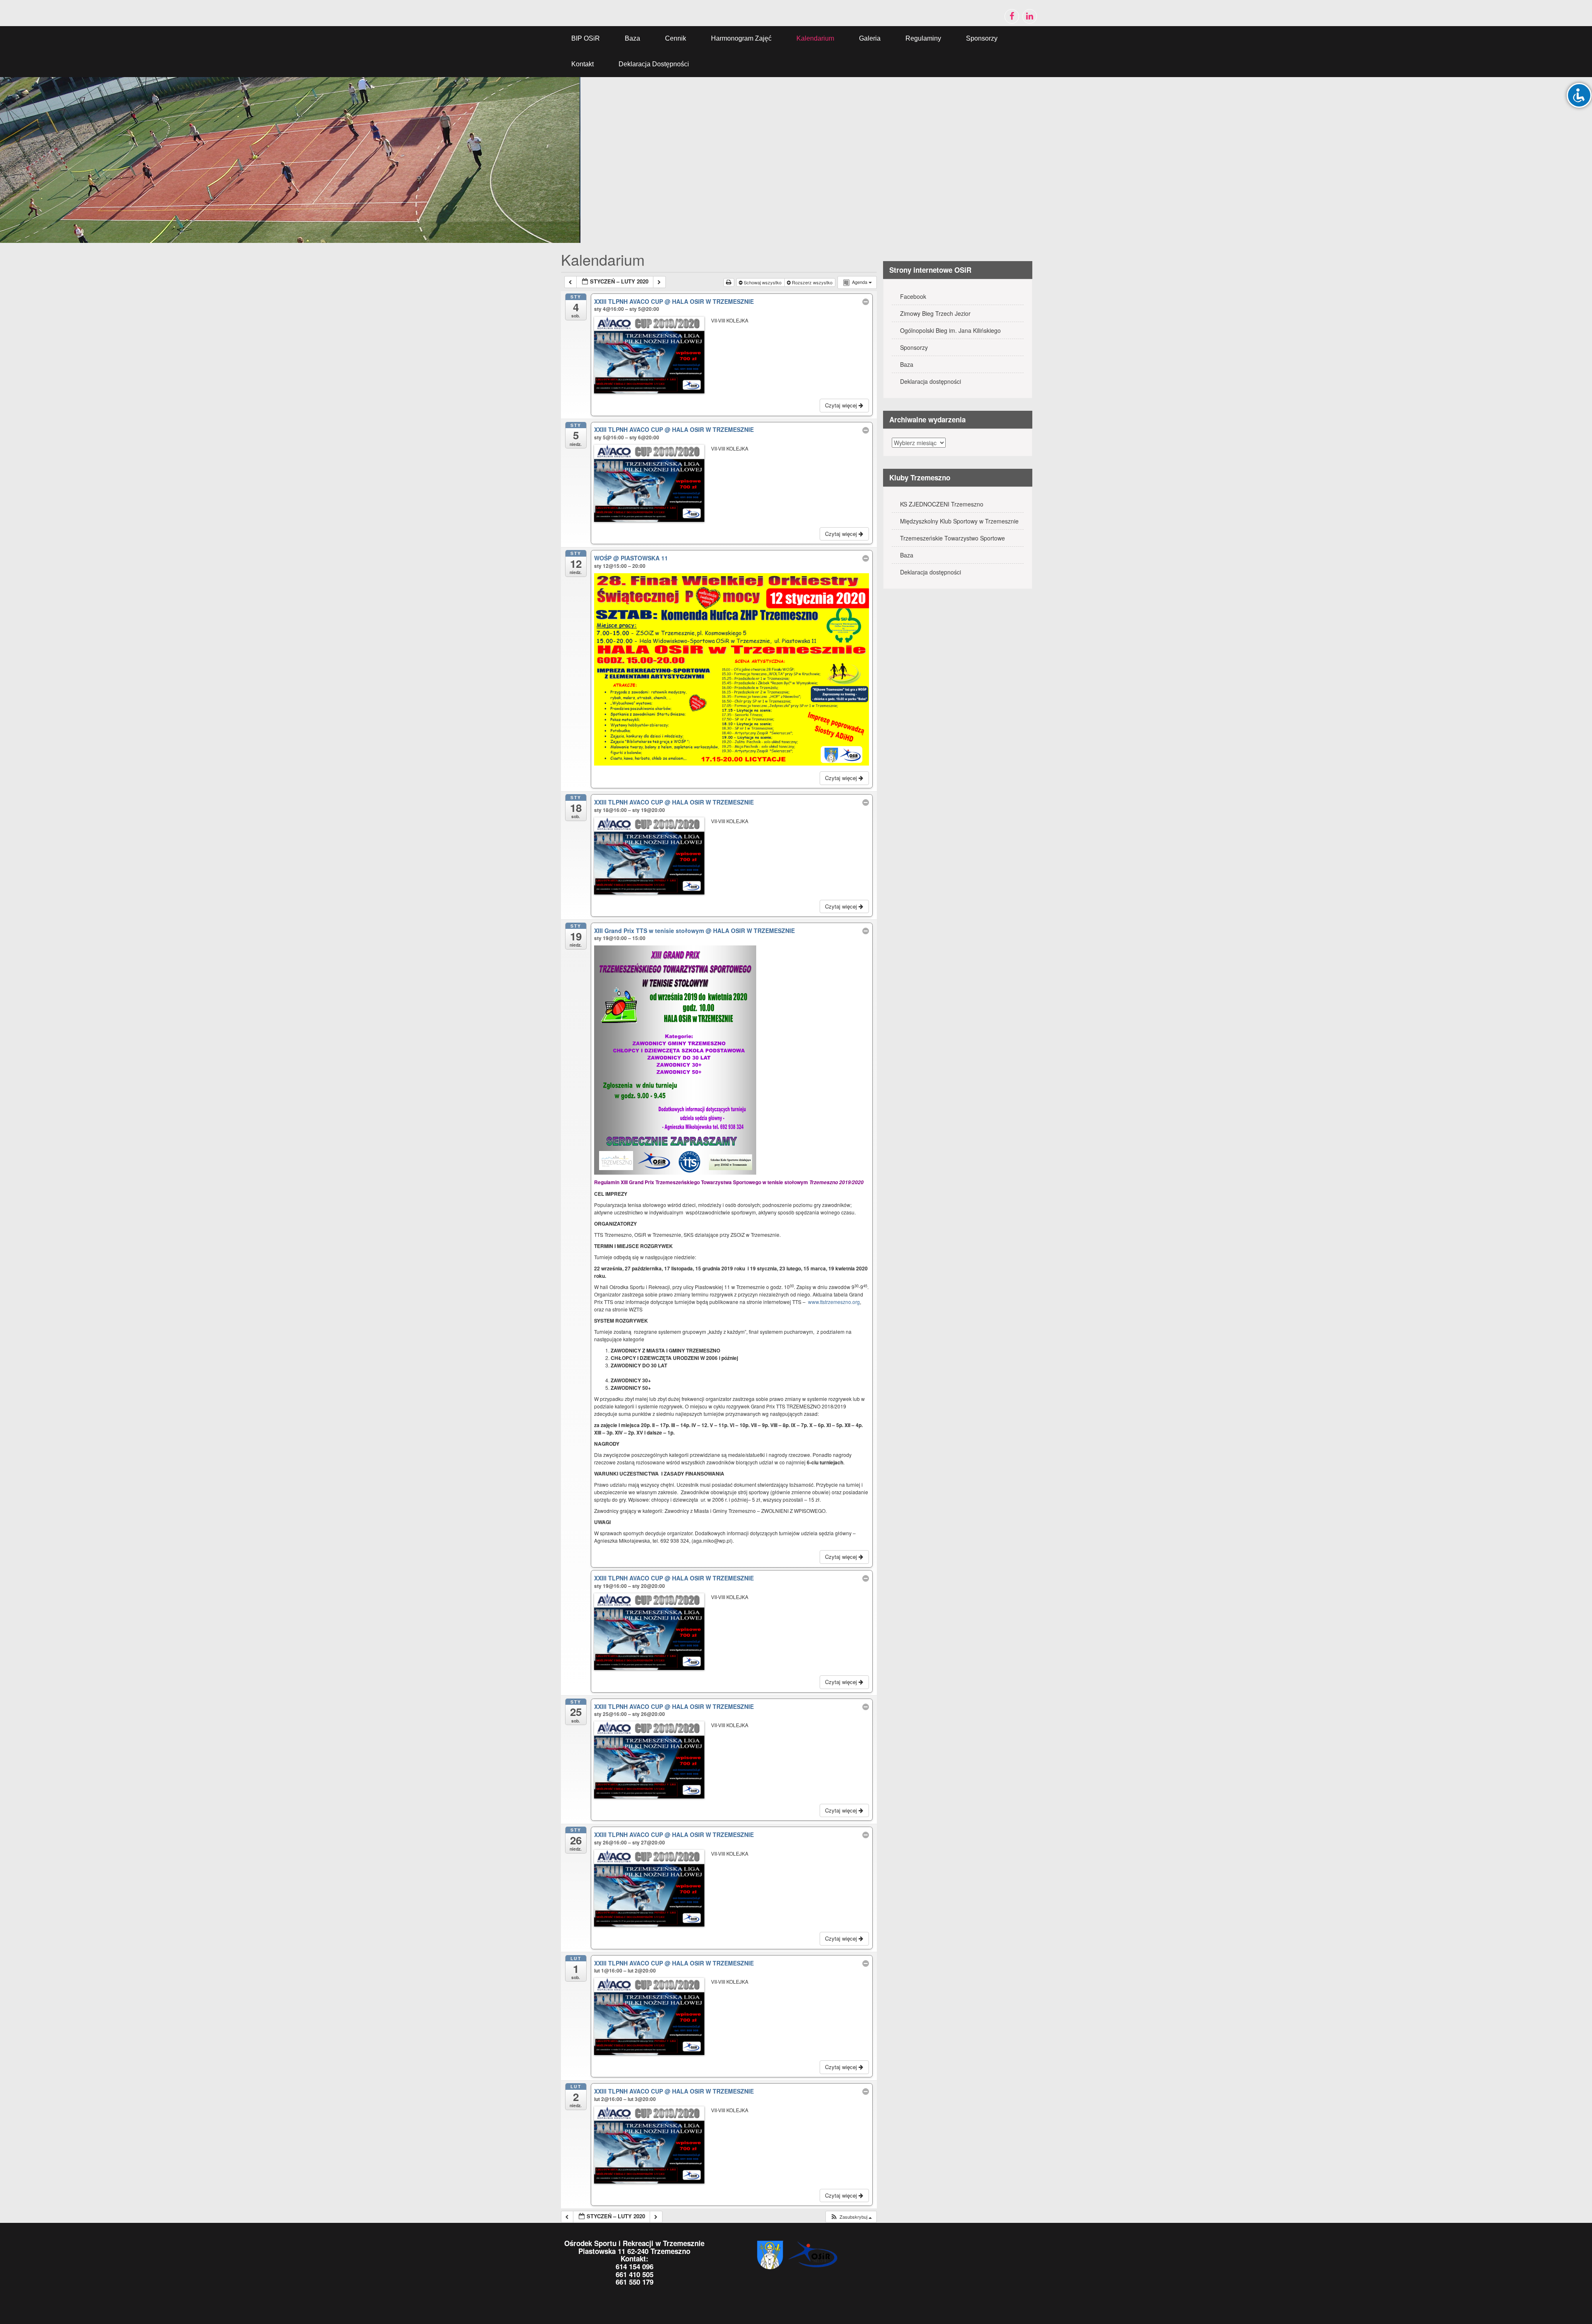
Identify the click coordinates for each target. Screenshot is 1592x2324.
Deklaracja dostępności (654, 64)
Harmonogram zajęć (741, 38)
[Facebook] (1012, 16)
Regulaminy (923, 38)
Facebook (913, 296)
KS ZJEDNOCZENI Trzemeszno (942, 504)
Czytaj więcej (842, 405)
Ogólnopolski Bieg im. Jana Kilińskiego (950, 330)
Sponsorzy (982, 38)
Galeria (870, 38)
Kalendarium (815, 38)
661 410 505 (635, 2274)
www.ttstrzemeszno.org (834, 1302)
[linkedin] (1030, 16)
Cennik (676, 38)
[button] (851, 2217)
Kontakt (582, 64)
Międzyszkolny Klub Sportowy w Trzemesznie (959, 521)
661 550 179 (635, 2282)
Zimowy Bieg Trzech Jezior (935, 313)
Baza (632, 38)
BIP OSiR (586, 38)
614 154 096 (635, 2266)
